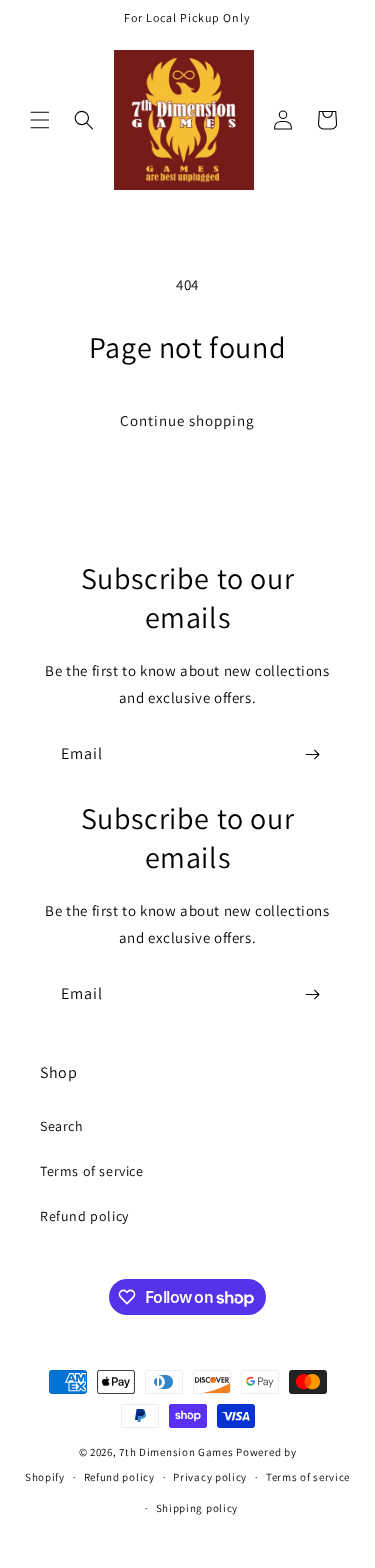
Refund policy (84, 1216)
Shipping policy (197, 1508)
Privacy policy (210, 1477)
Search (62, 1126)
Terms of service (92, 1171)
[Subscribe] (312, 754)
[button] (40, 120)
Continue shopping (187, 420)
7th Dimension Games (176, 1452)
